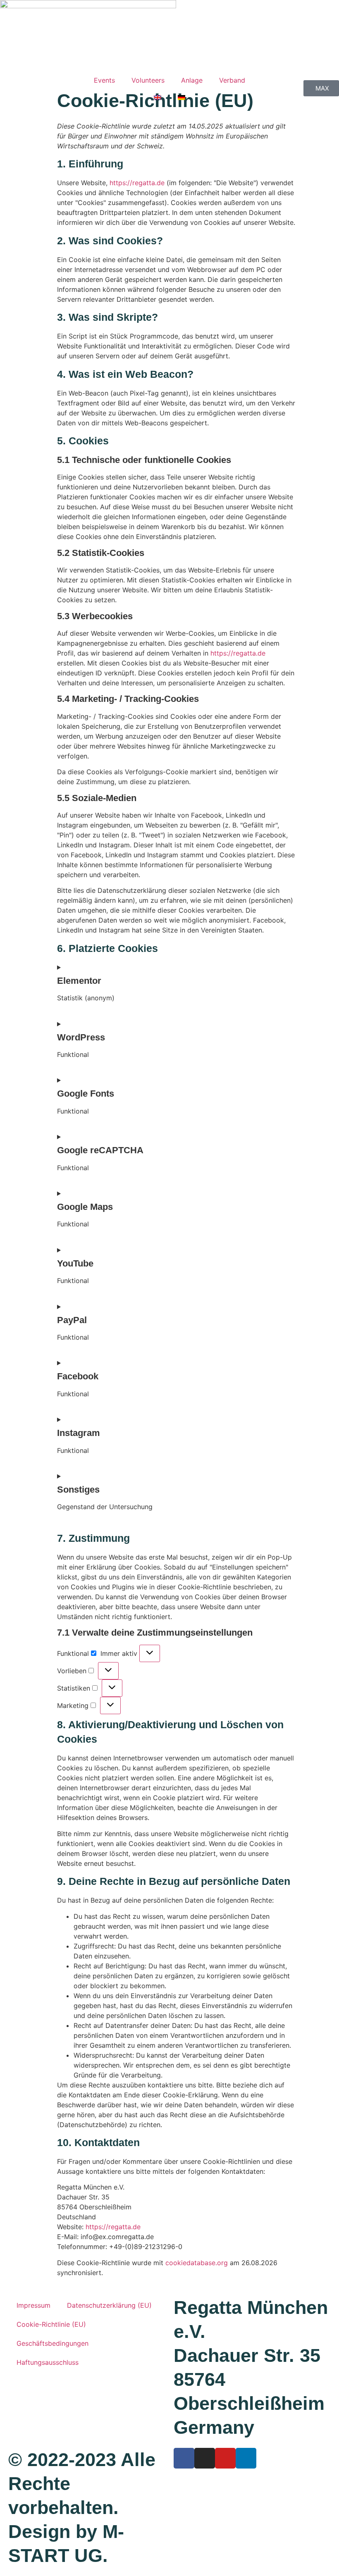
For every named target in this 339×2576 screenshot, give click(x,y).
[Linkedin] (246, 2458)
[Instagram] (205, 2458)
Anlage (192, 80)
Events (104, 80)
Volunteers (148, 80)
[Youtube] (225, 2458)
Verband (232, 80)
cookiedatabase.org (197, 2263)
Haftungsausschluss (48, 2362)
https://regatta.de (137, 183)
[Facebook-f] (184, 2458)
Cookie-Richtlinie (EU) (51, 2324)
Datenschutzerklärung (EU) (109, 2305)
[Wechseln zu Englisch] (158, 98)
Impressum (33, 2305)
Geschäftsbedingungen (53, 2343)
